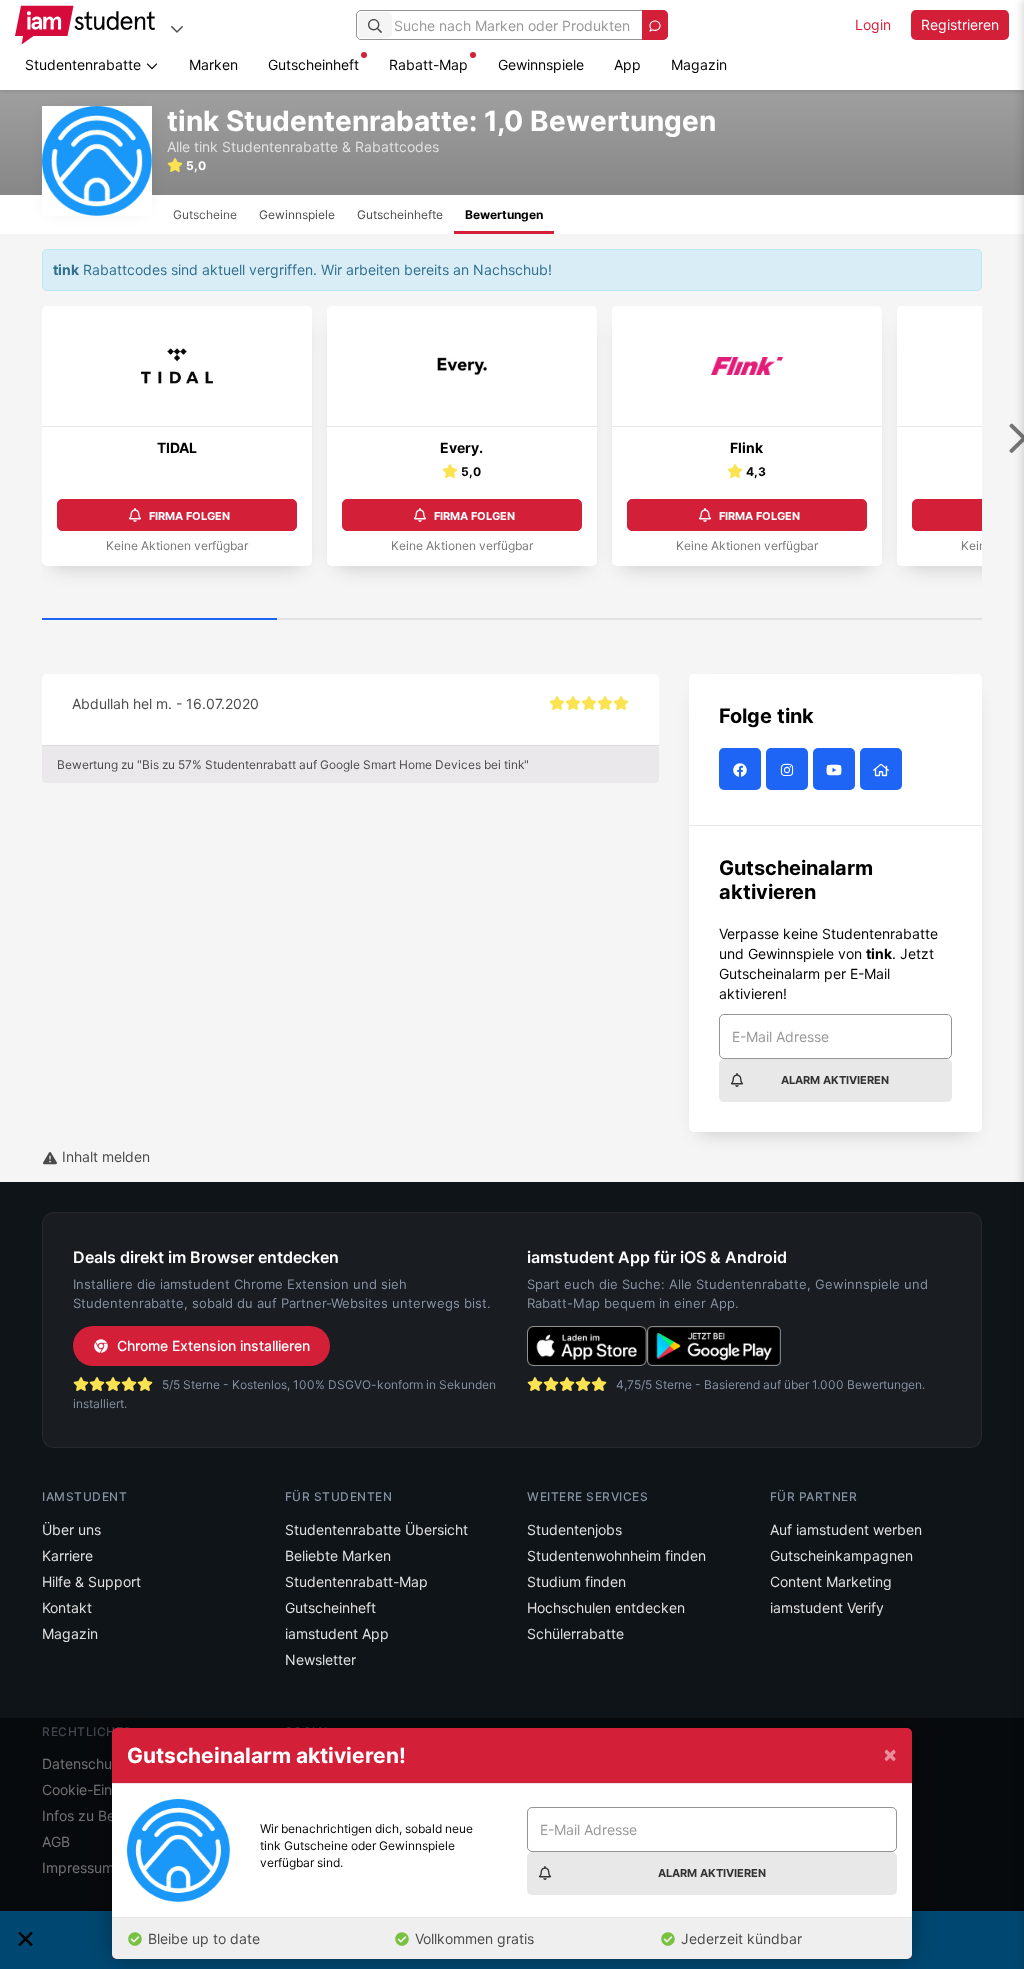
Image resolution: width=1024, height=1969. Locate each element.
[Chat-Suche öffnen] (655, 25)
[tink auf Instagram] (789, 769)
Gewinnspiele (541, 64)
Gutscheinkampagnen (841, 1555)
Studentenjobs (574, 1529)
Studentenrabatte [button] (85, 64)
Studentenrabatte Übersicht (376, 1529)
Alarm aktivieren (835, 1080)
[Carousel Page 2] (394, 620)
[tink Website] (883, 769)
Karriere (67, 1555)
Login (873, 24)
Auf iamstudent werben (846, 1529)
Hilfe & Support (91, 1581)
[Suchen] (375, 25)
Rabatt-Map (428, 64)
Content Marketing (831, 1581)
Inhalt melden (104, 1156)
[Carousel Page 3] (629, 620)
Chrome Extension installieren (213, 1345)
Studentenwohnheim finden (616, 1555)
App (627, 64)
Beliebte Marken (338, 1555)
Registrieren (960, 24)
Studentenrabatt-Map (356, 1581)
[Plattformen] (177, 28)
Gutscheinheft (313, 64)
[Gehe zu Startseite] (85, 25)
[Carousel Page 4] (864, 620)
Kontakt (67, 1607)
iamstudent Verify (827, 1607)
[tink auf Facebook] (742, 769)
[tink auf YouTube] (836, 769)
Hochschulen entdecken (606, 1607)
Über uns (71, 1529)
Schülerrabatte (575, 1633)
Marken (213, 64)
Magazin (699, 64)
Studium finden (576, 1581)
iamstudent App (337, 1633)
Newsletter (320, 1659)
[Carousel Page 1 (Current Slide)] (159, 620)
